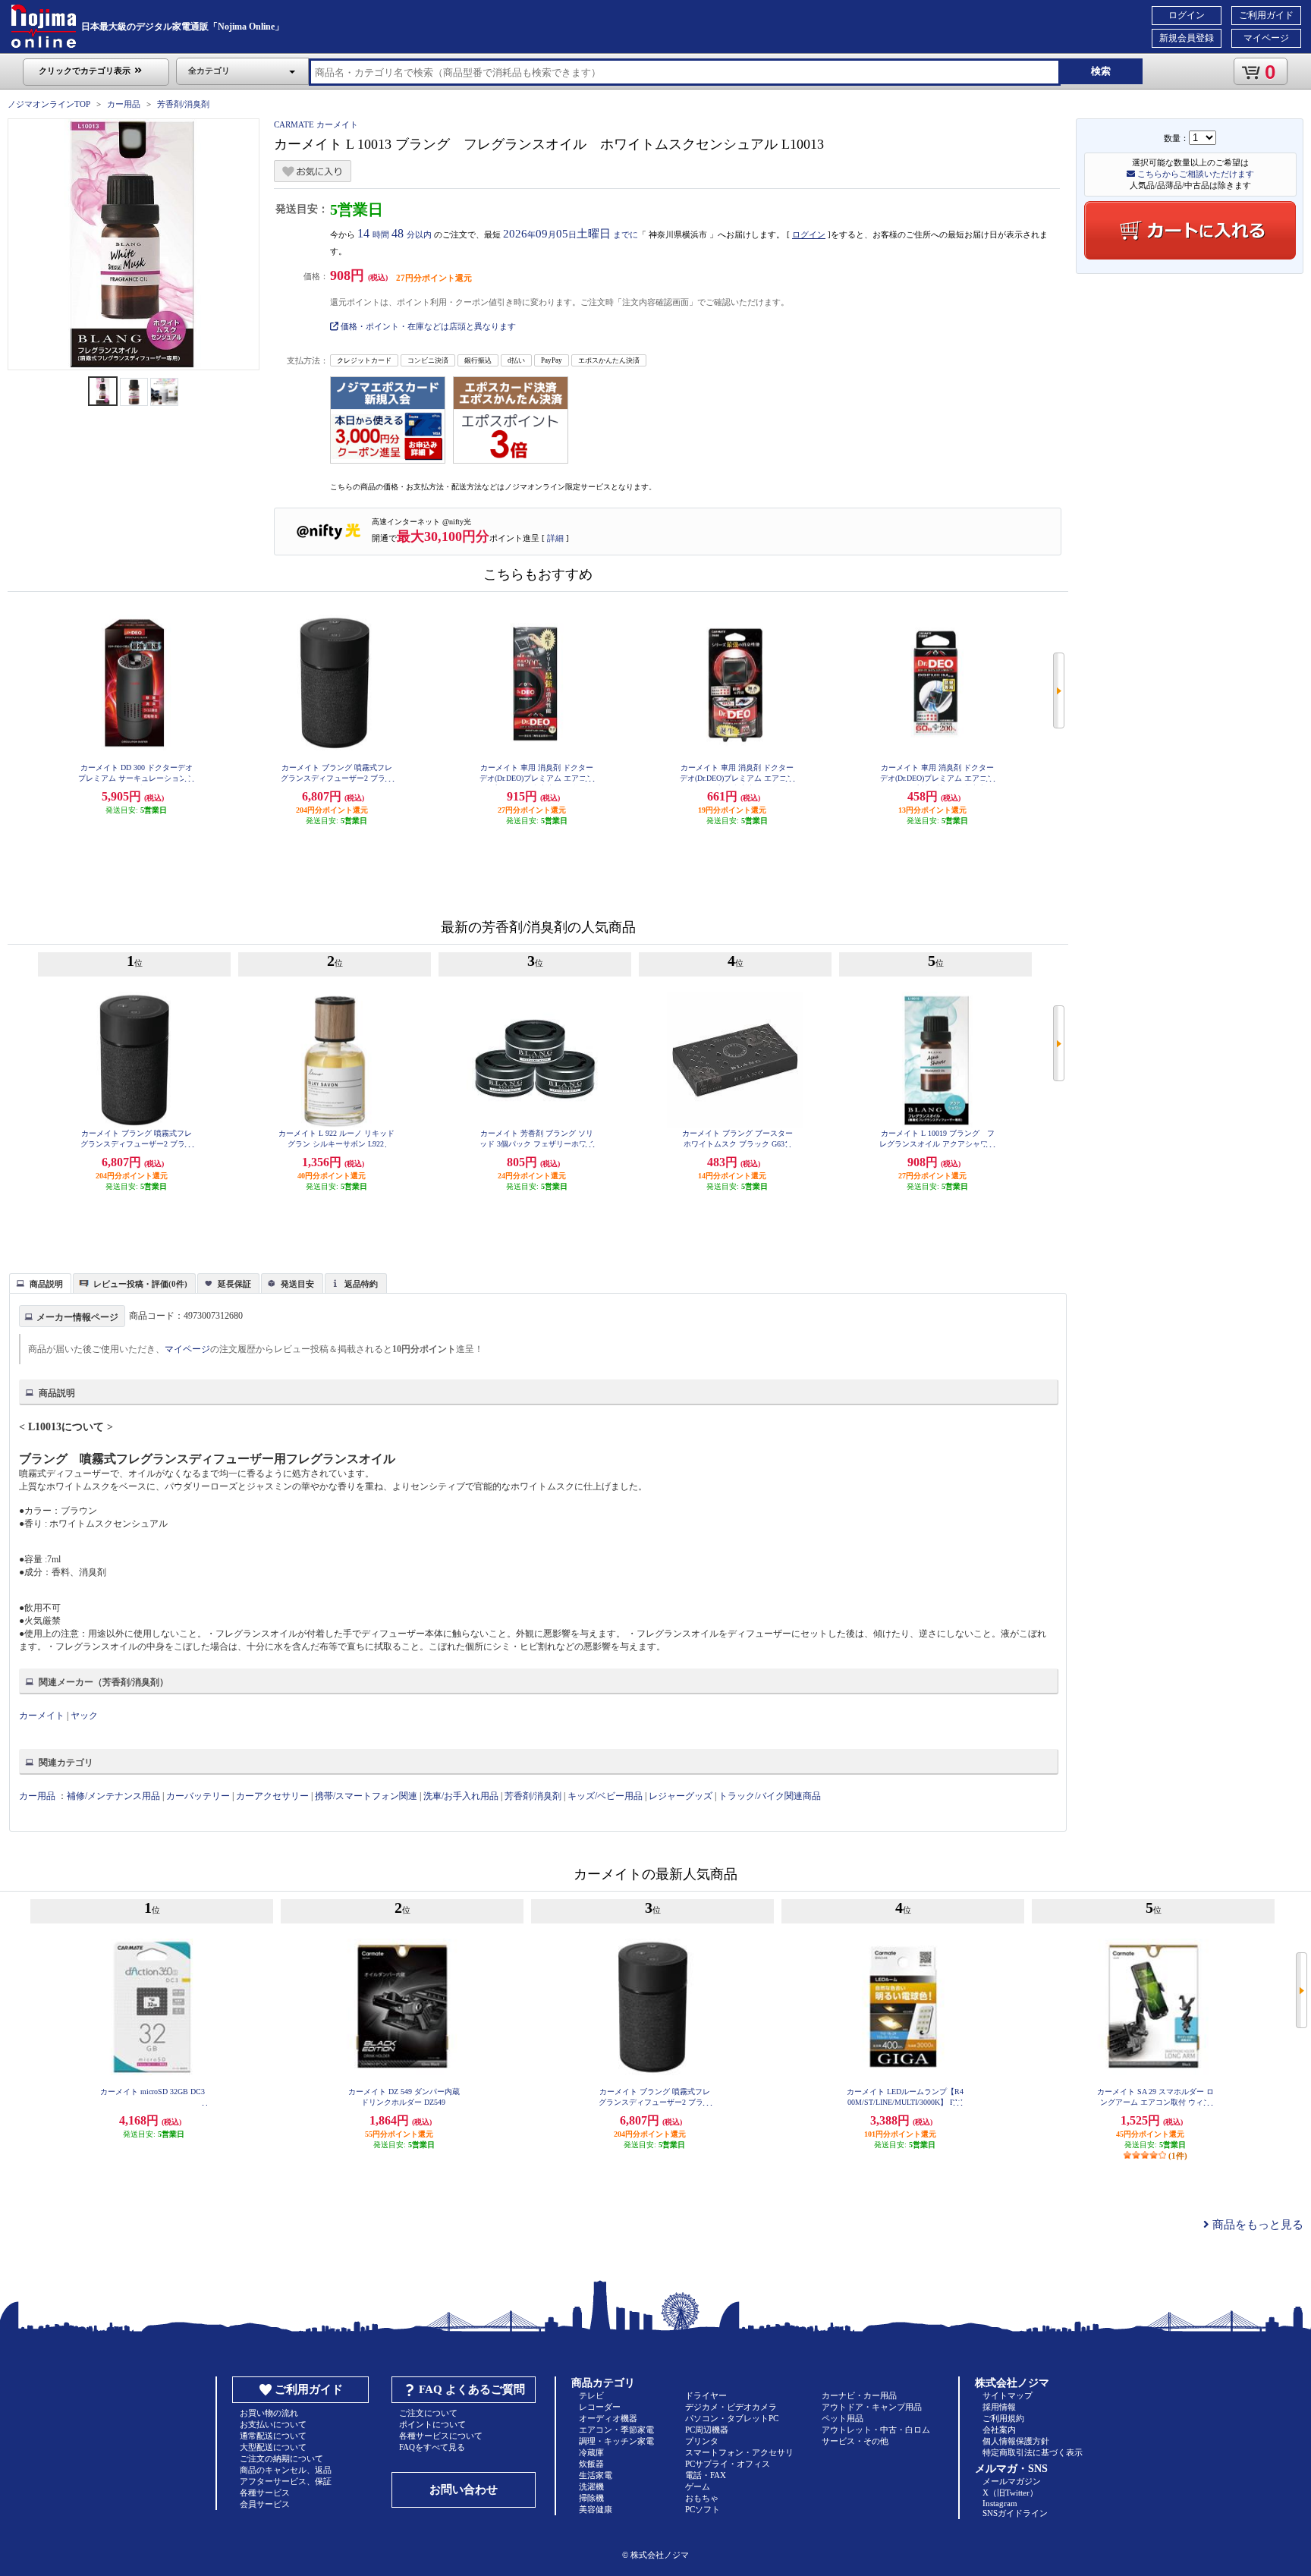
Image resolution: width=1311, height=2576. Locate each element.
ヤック (84, 1716)
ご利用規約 (1003, 2418)
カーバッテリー (198, 1796)
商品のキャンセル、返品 (286, 2470)
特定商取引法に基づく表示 (1033, 2452)
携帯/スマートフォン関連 (366, 1796)
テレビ (591, 2395)
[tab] (40, 1283)
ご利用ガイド (1266, 15)
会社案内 (999, 2430)
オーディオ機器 (608, 2418)
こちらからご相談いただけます (1195, 174)
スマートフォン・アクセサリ (739, 2452)
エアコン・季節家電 (616, 2430)
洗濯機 (591, 2486)
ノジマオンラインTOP (49, 104)
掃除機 (591, 2498)
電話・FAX (706, 2475)
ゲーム (698, 2486)
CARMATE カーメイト (316, 124)
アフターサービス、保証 (286, 2481)
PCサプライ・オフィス (728, 2464)
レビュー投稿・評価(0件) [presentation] (140, 1284)
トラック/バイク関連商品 (770, 1796)
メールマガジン (1012, 2481)
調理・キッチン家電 (616, 2441)
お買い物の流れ (269, 2413)
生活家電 (596, 2475)
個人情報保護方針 (1016, 2441)
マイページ (1266, 38)
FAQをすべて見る (432, 2447)
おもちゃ (702, 2498)
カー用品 (124, 104)
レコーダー (600, 2407)
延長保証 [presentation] (234, 1284)
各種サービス (265, 2493)
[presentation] (38, 1282)
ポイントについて (432, 2424)
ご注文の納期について (281, 2458)
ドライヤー (706, 2395)
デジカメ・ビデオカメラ (731, 2407)
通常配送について (273, 2436)
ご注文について (428, 2413)
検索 (1101, 71)
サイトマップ (1008, 2395)
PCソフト (703, 2509)
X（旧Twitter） (1010, 2493)
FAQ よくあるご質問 (472, 2389)
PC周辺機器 (707, 2430)
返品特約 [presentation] (361, 1284)
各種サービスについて (441, 2436)
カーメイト (42, 1716)
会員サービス (265, 2504)
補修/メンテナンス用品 (113, 1796)
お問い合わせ (464, 2490)
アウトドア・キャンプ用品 (872, 2407)
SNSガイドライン (1015, 2513)
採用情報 (999, 2407)
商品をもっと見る (1256, 2225)
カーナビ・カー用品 (859, 2395)
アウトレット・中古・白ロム (876, 2430)
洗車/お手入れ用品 (461, 1796)
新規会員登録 (1187, 38)
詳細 (555, 538)
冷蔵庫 (591, 2452)
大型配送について (273, 2447)
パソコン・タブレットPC (732, 2418)
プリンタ (702, 2441)
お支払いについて (273, 2424)
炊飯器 (591, 2464)
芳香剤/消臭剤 (183, 104)
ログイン (1187, 15)
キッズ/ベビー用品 (605, 1796)
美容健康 (596, 2509)
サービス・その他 (855, 2441)
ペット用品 (843, 2418)
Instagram (1000, 2503)
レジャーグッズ (681, 1796)
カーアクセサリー (272, 1796)
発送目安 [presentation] (297, 1284)
